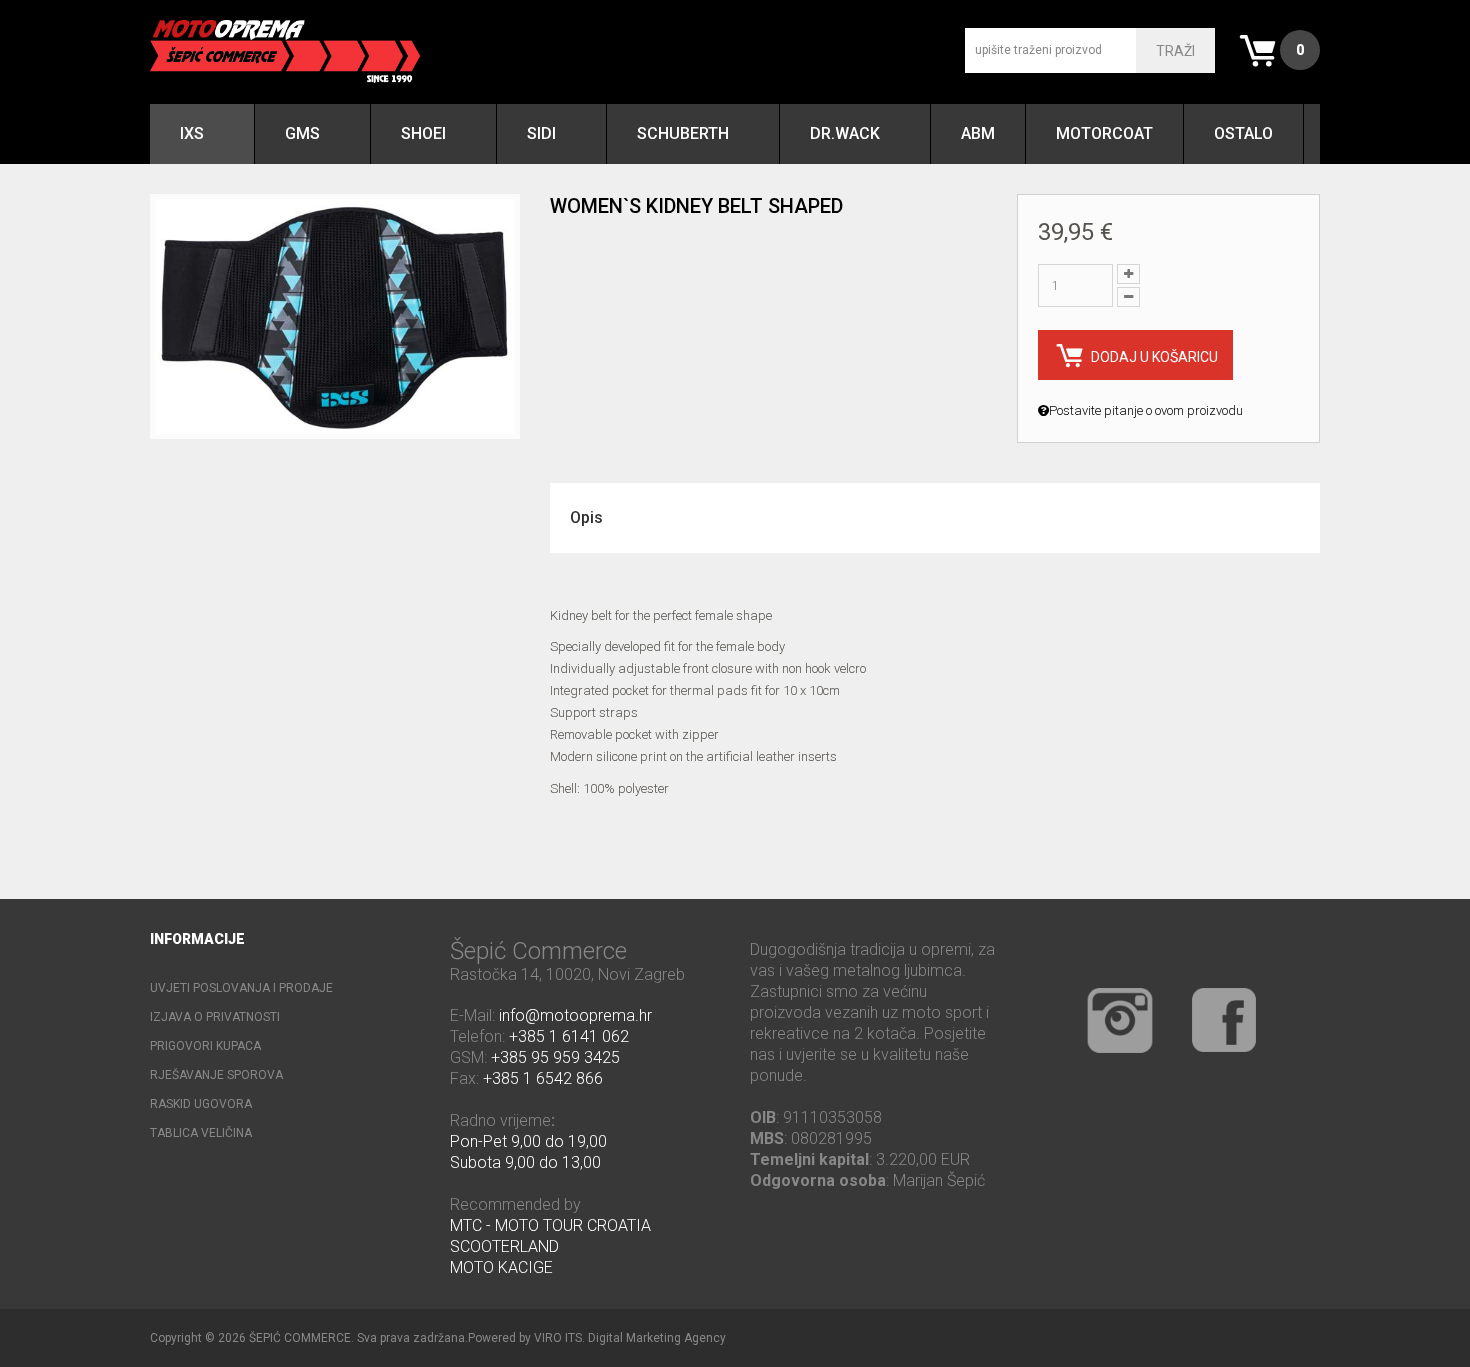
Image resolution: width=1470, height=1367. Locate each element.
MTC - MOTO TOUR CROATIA (550, 1225)
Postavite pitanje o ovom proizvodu (1146, 410)
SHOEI (423, 133)
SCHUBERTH (683, 133)
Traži (1175, 51)
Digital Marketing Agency (657, 1338)
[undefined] (335, 316)
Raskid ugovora (201, 1104)
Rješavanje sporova (216, 1075)
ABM (978, 133)
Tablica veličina (201, 1133)
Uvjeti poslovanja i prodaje (241, 988)
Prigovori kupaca (205, 1046)
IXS (192, 133)
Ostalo (1243, 133)
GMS (302, 133)
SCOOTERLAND (504, 1246)
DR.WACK (845, 133)
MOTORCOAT (1104, 133)
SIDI (541, 133)
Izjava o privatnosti (215, 1017)
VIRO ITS (558, 1338)
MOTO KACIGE (501, 1267)
